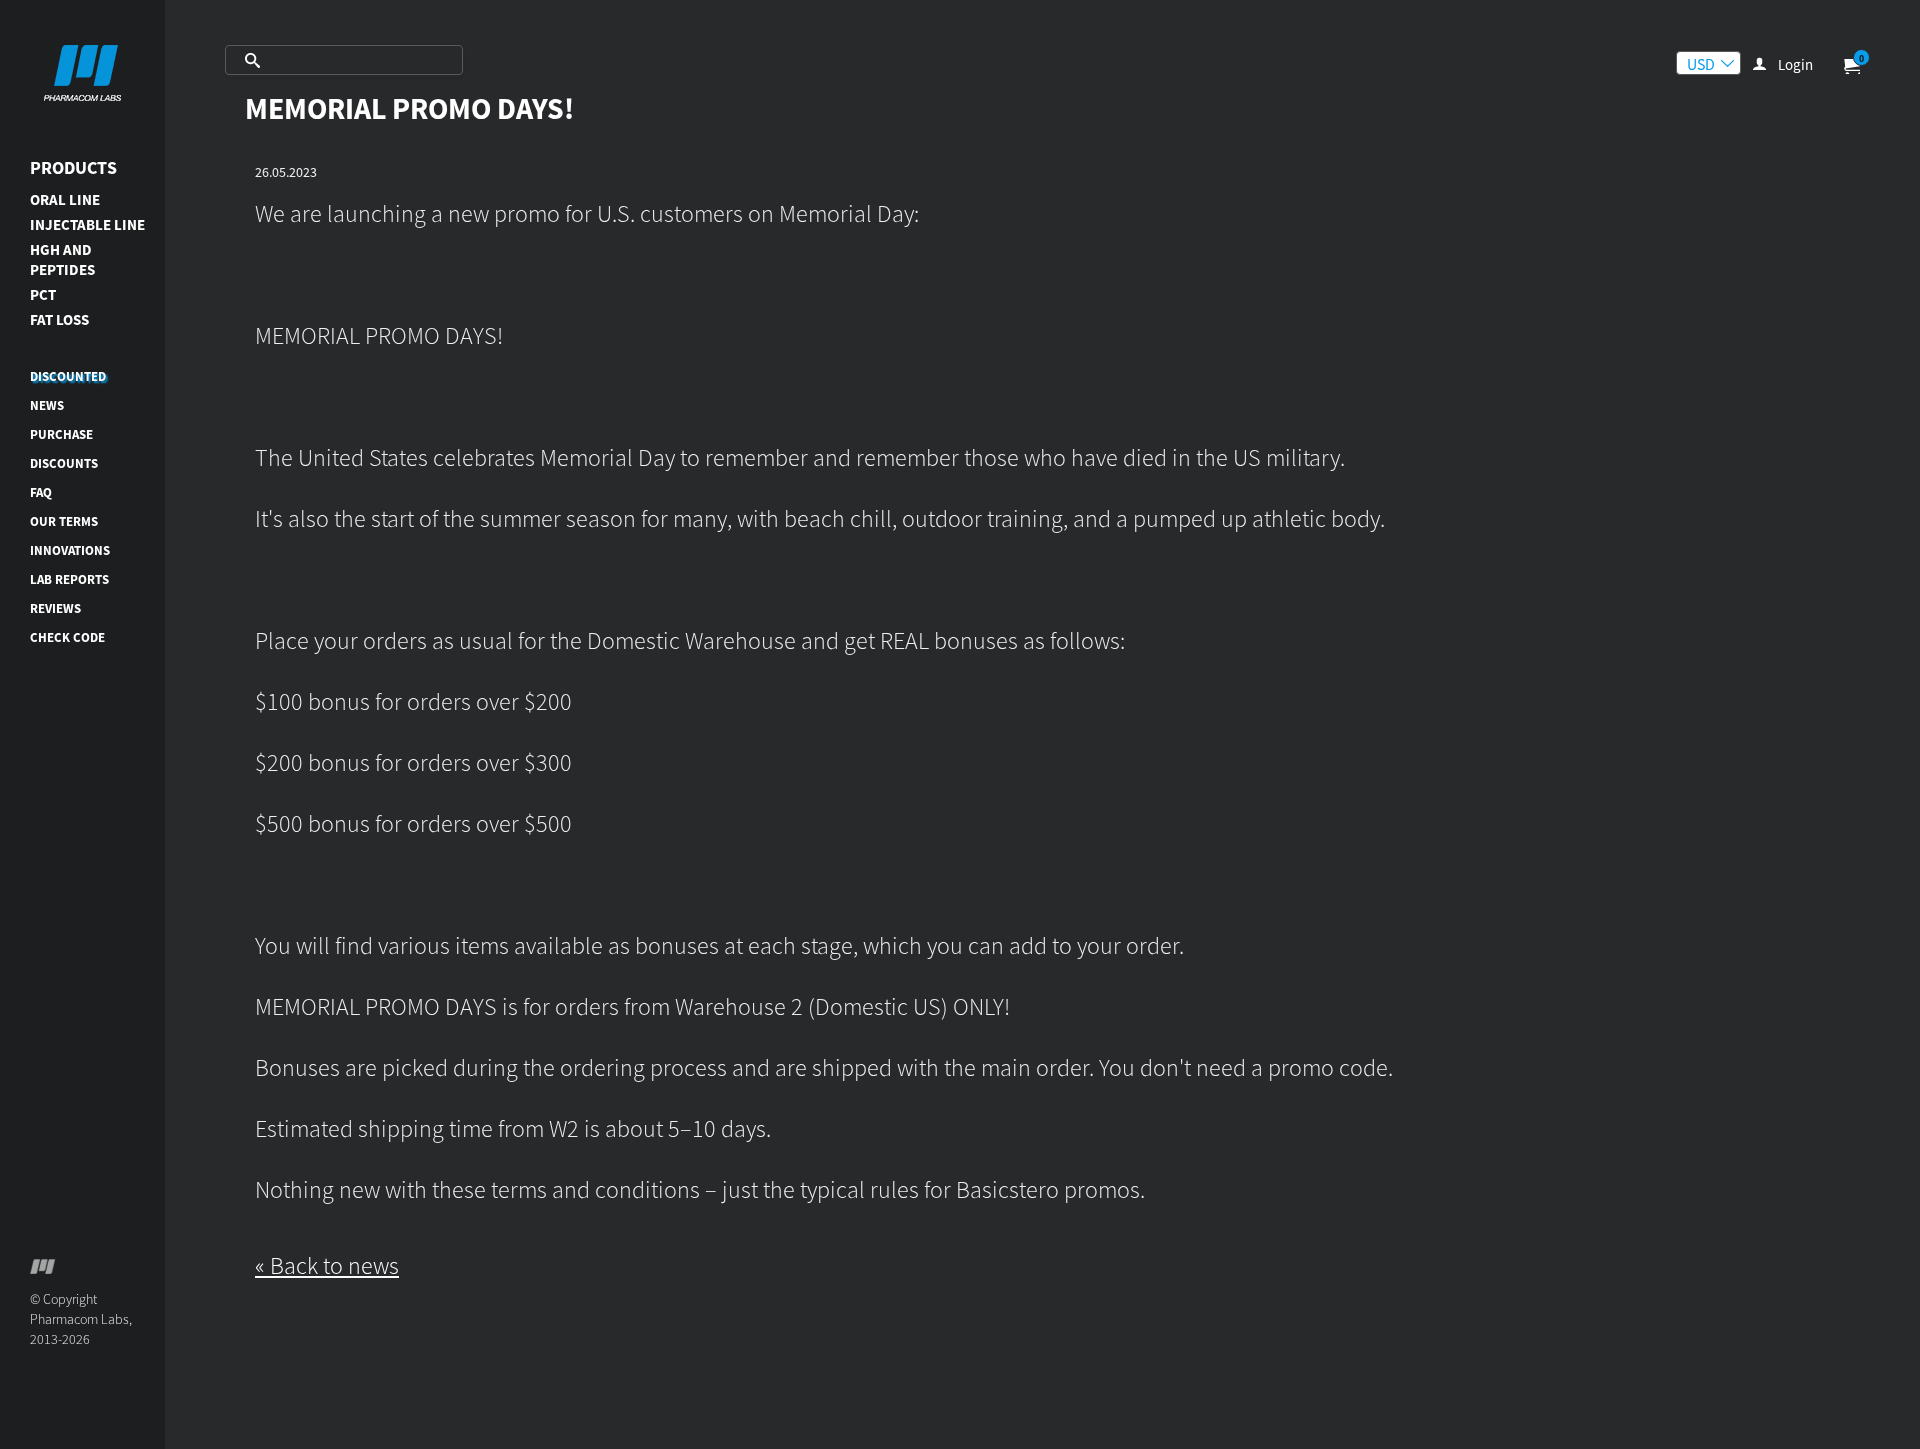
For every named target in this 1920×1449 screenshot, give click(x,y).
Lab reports (69, 579)
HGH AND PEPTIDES (62, 259)
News (47, 405)
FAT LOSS (59, 319)
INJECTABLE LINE (87, 224)
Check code (67, 637)
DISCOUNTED (68, 376)
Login (1795, 64)
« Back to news (327, 1265)
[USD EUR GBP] (1708, 63)
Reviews (55, 608)
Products (73, 167)
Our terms (64, 521)
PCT (43, 294)
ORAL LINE (65, 199)
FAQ (41, 492)
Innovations (70, 550)
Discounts (64, 463)
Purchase (61, 434)
